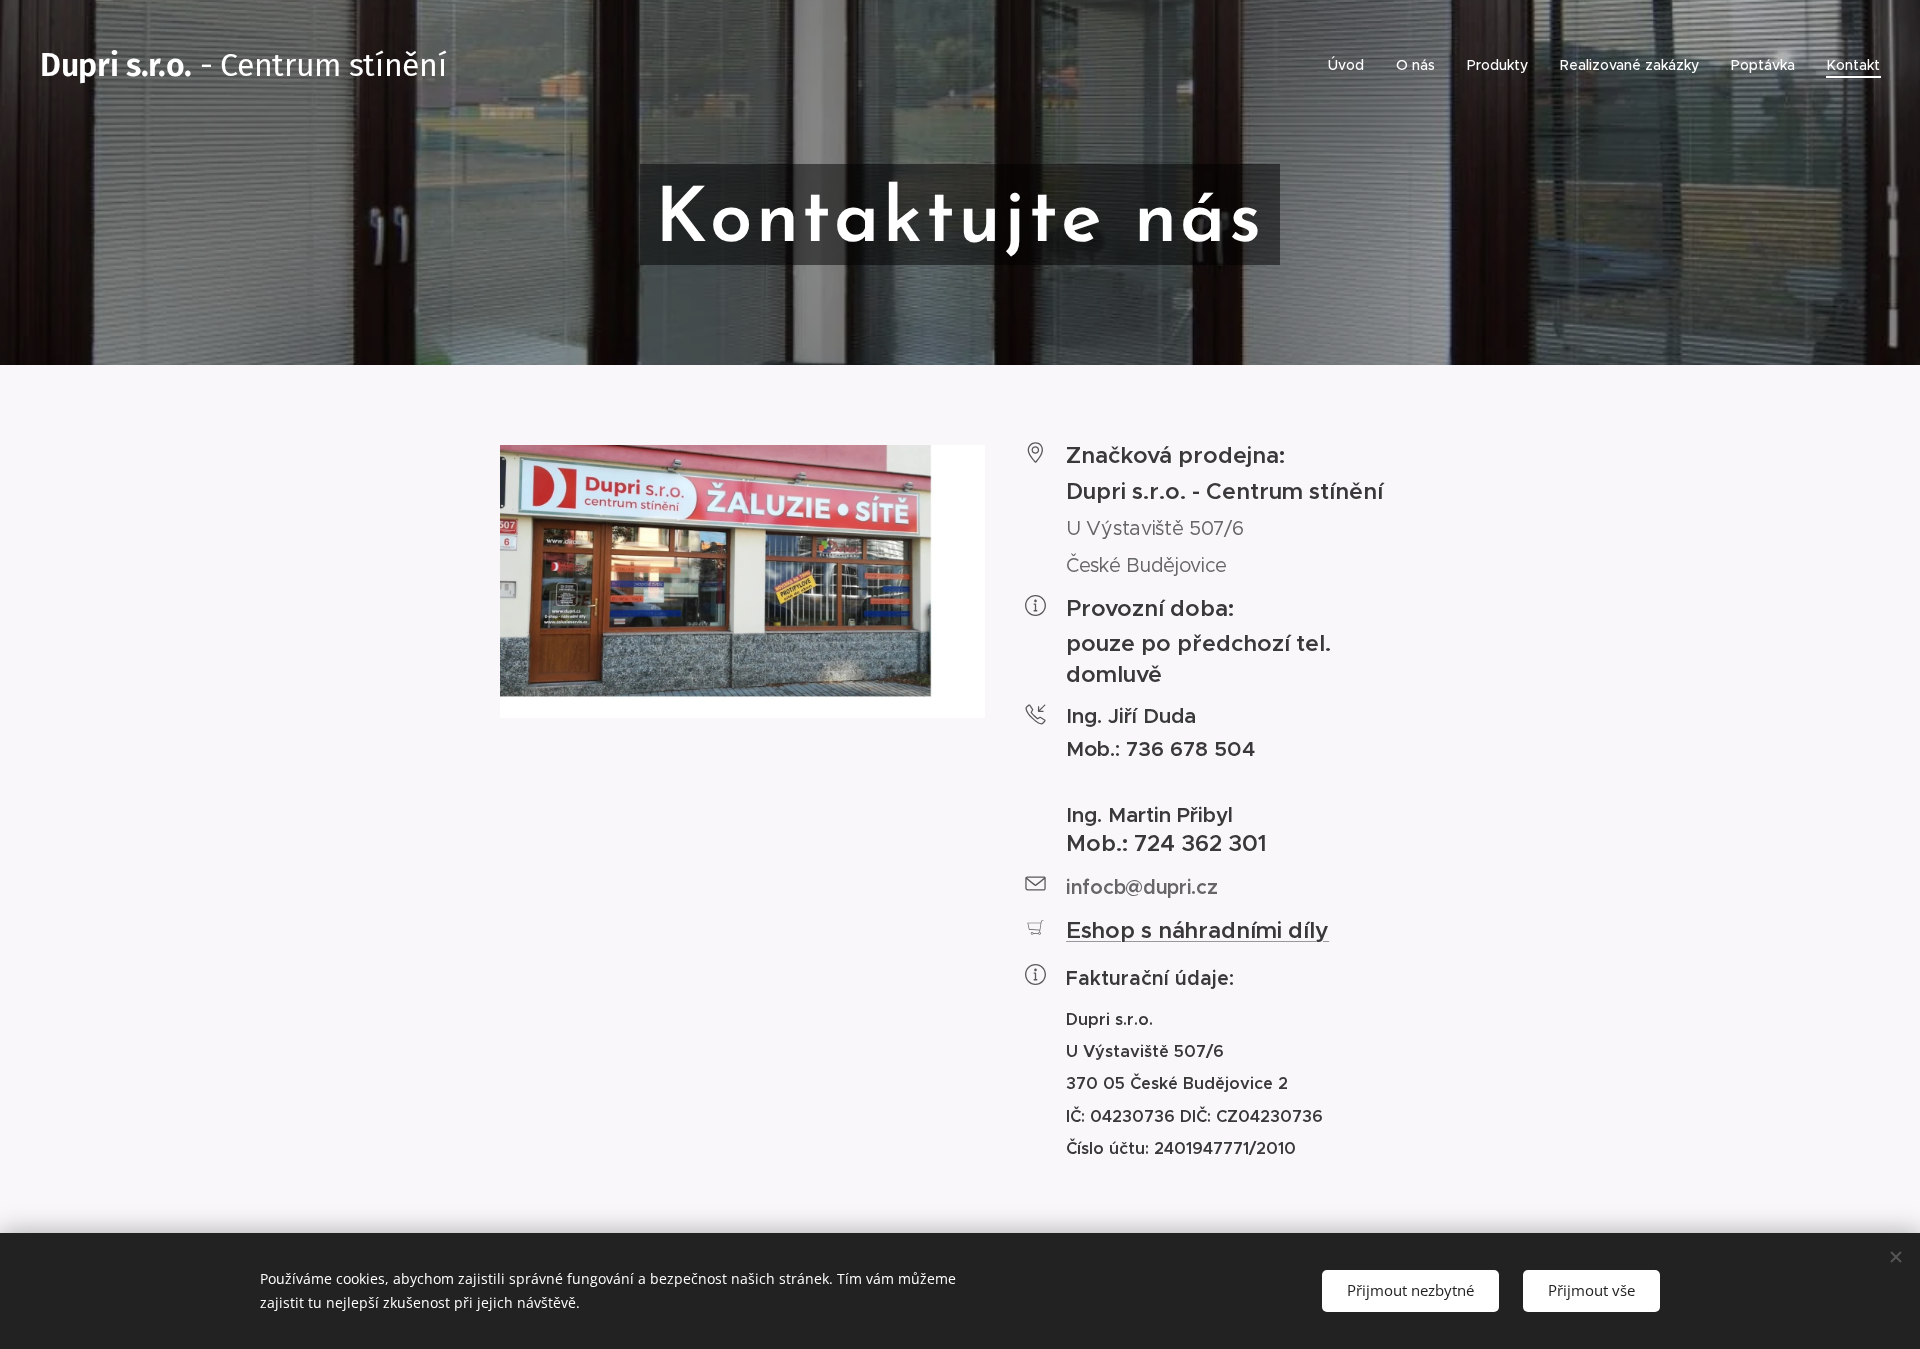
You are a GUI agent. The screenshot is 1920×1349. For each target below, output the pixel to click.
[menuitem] (1351, 65)
